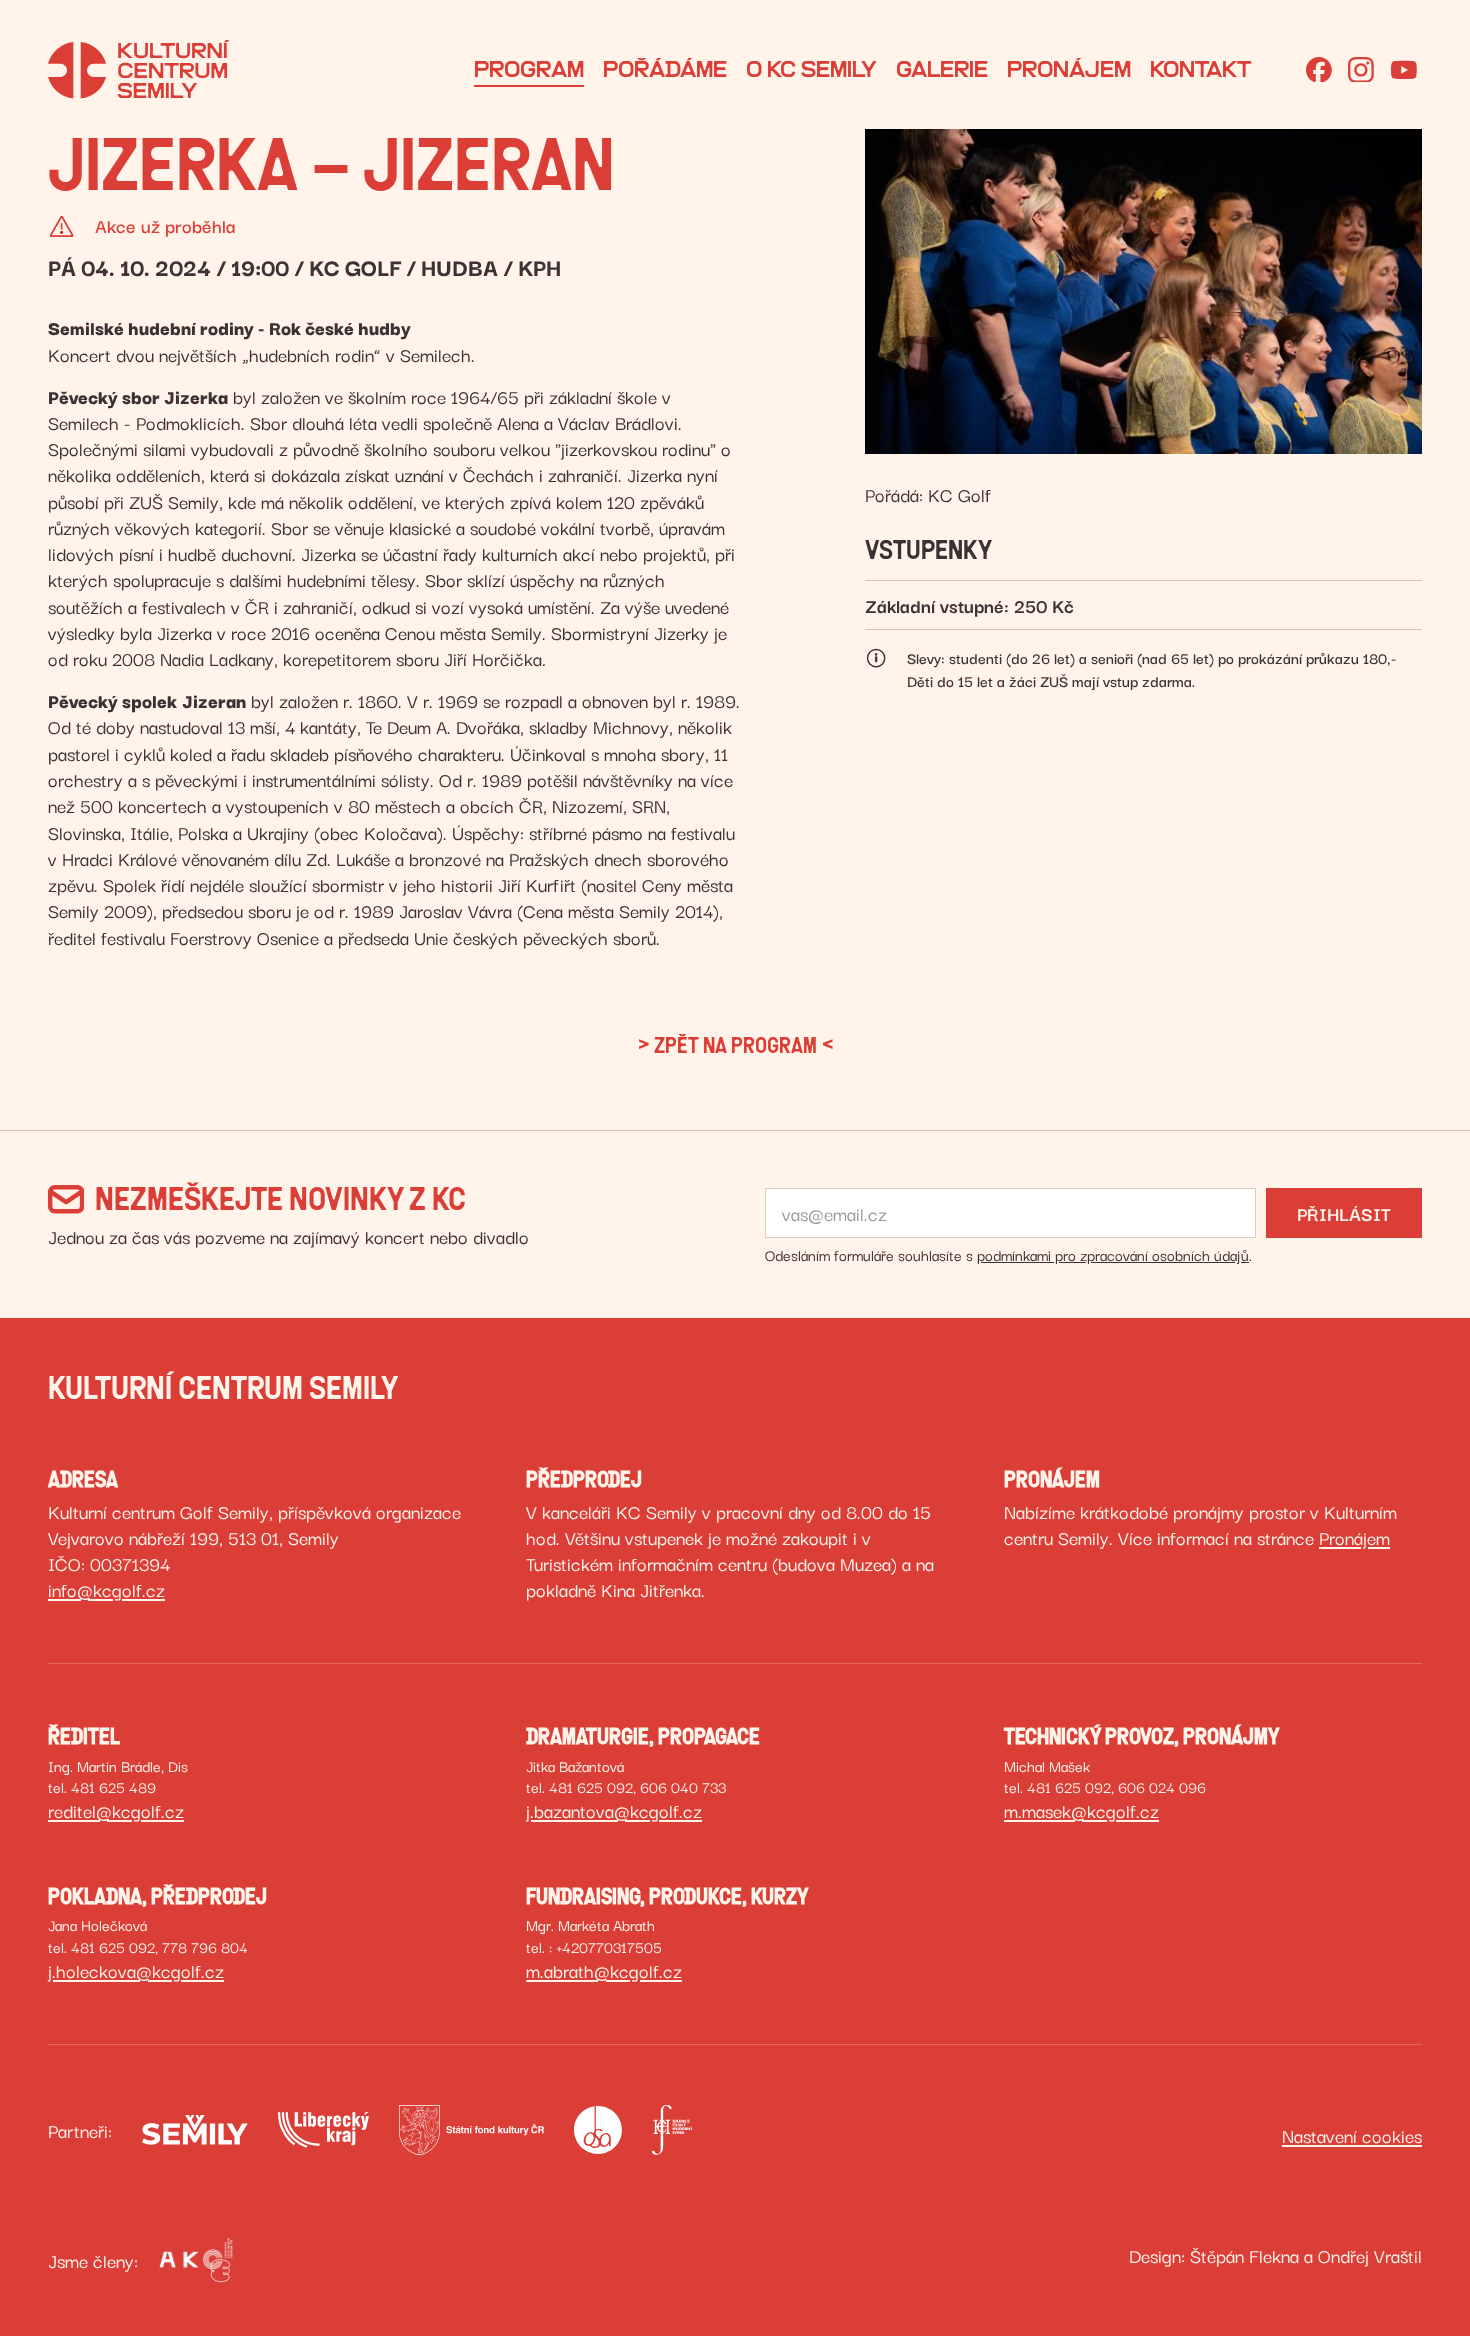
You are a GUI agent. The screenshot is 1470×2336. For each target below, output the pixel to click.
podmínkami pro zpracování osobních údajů (1113, 1254)
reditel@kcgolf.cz (116, 1810)
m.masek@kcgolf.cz (1081, 1810)
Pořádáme (665, 69)
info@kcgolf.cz (106, 1589)
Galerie (942, 69)
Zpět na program (735, 1045)
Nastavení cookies (1352, 2135)
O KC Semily (811, 69)
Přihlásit (1344, 1213)
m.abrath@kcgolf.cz (604, 1970)
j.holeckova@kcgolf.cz (136, 1970)
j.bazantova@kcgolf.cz (614, 1810)
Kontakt (1200, 69)
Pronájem (1069, 69)
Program (529, 69)
